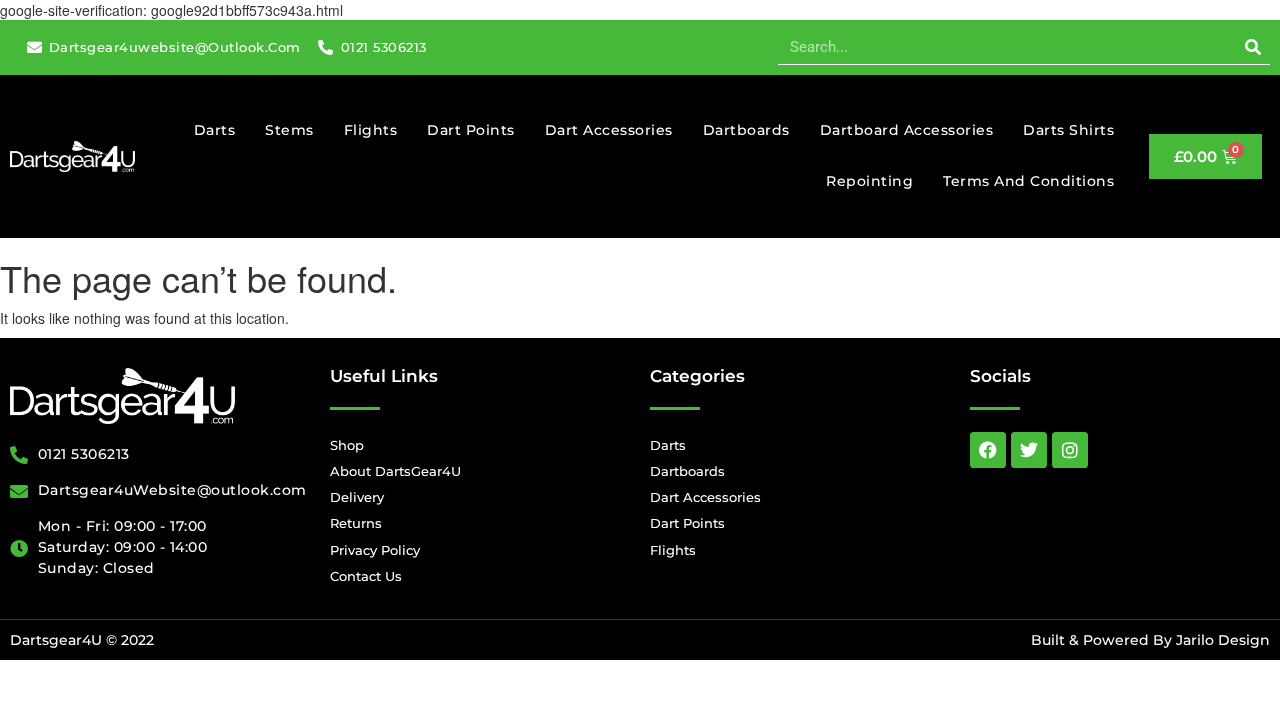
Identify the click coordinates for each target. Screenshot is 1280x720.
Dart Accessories (609, 130)
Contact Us (366, 576)
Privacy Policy (375, 550)
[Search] (1252, 47)
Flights (371, 130)
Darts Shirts (1068, 130)
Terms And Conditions (1028, 181)
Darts (215, 130)
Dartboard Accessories (907, 130)
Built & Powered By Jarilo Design (1150, 640)
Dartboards (746, 130)
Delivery (357, 497)
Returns (356, 523)
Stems (289, 130)
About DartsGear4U (395, 471)
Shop (347, 445)
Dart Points (471, 130)
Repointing (869, 181)
